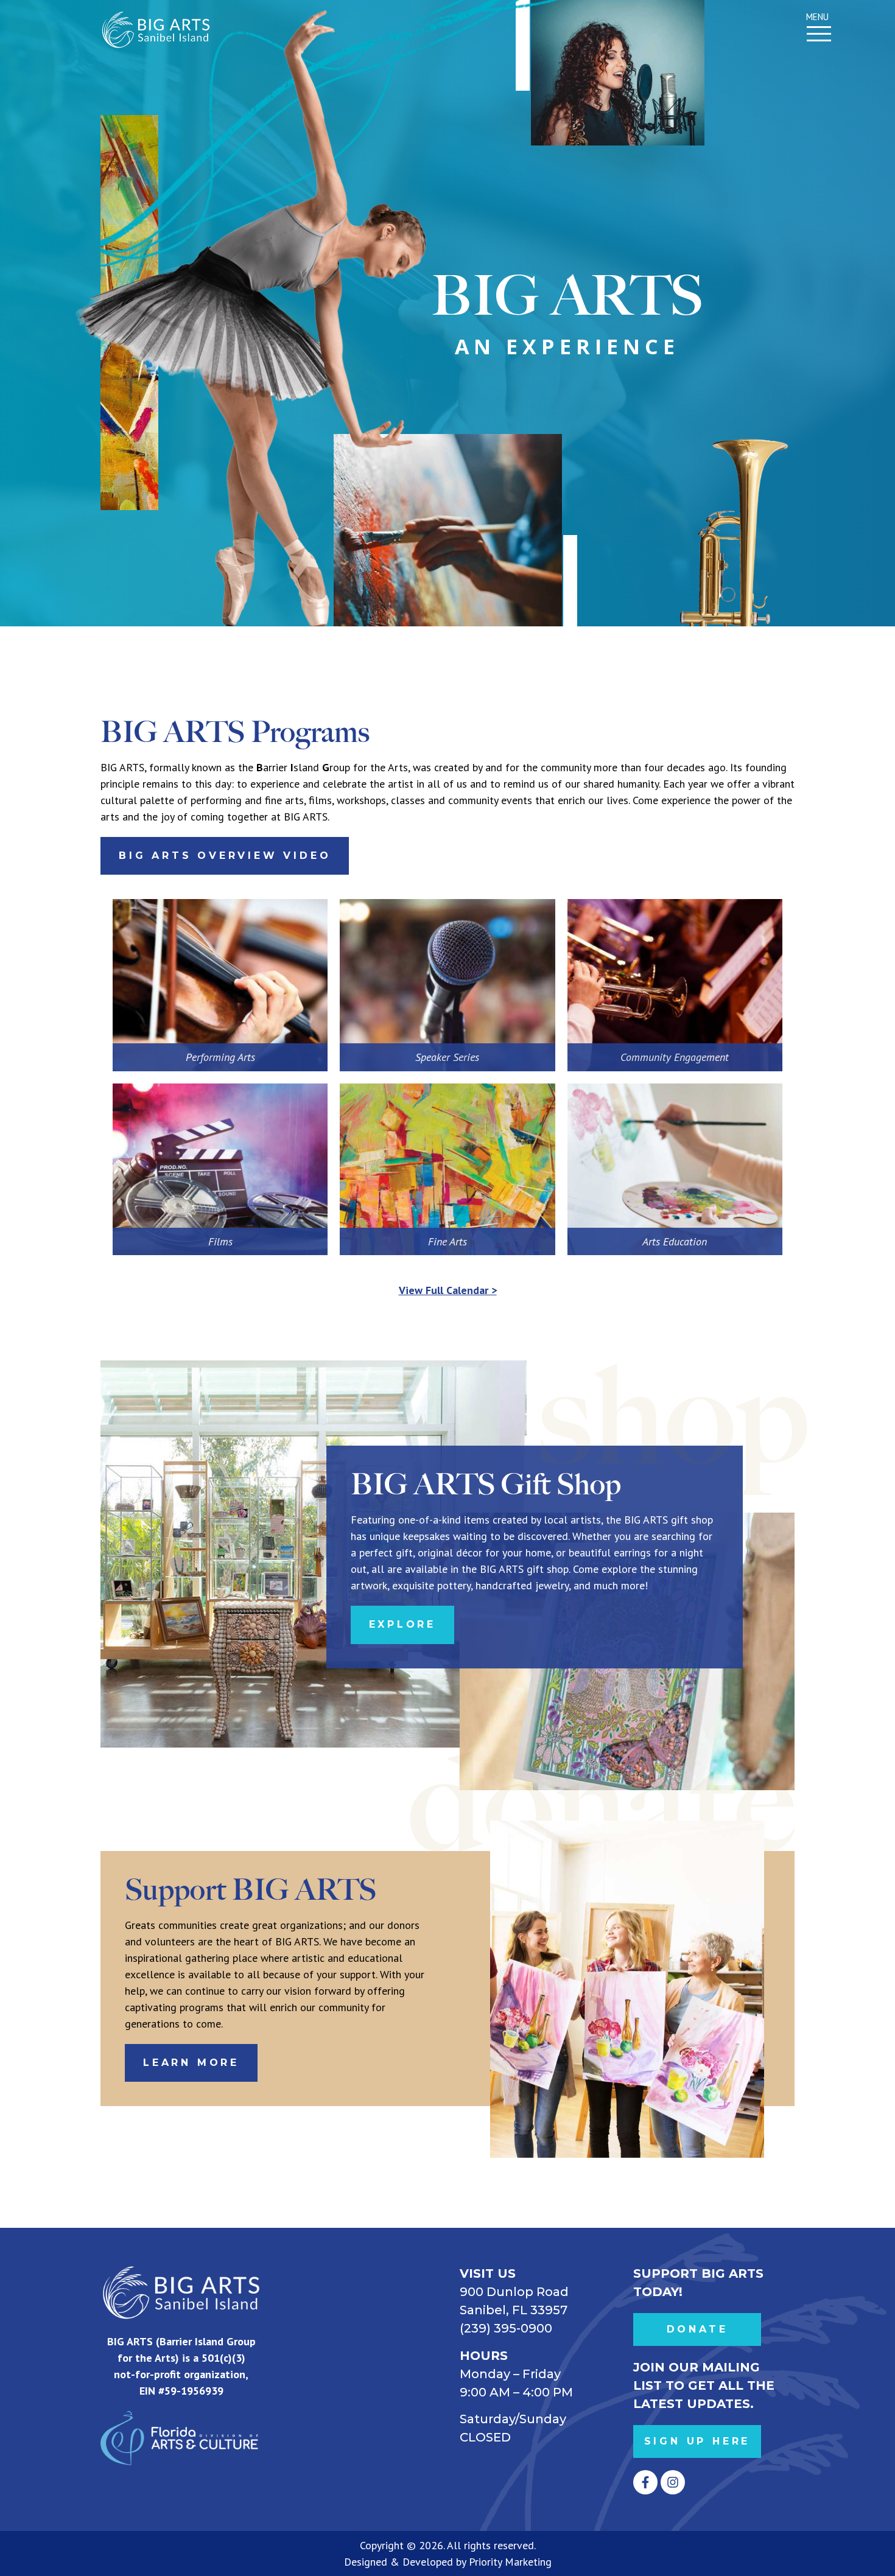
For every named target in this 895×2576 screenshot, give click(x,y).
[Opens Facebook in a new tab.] (645, 2482)
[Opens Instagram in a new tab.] (673, 2482)
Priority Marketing (510, 2562)
